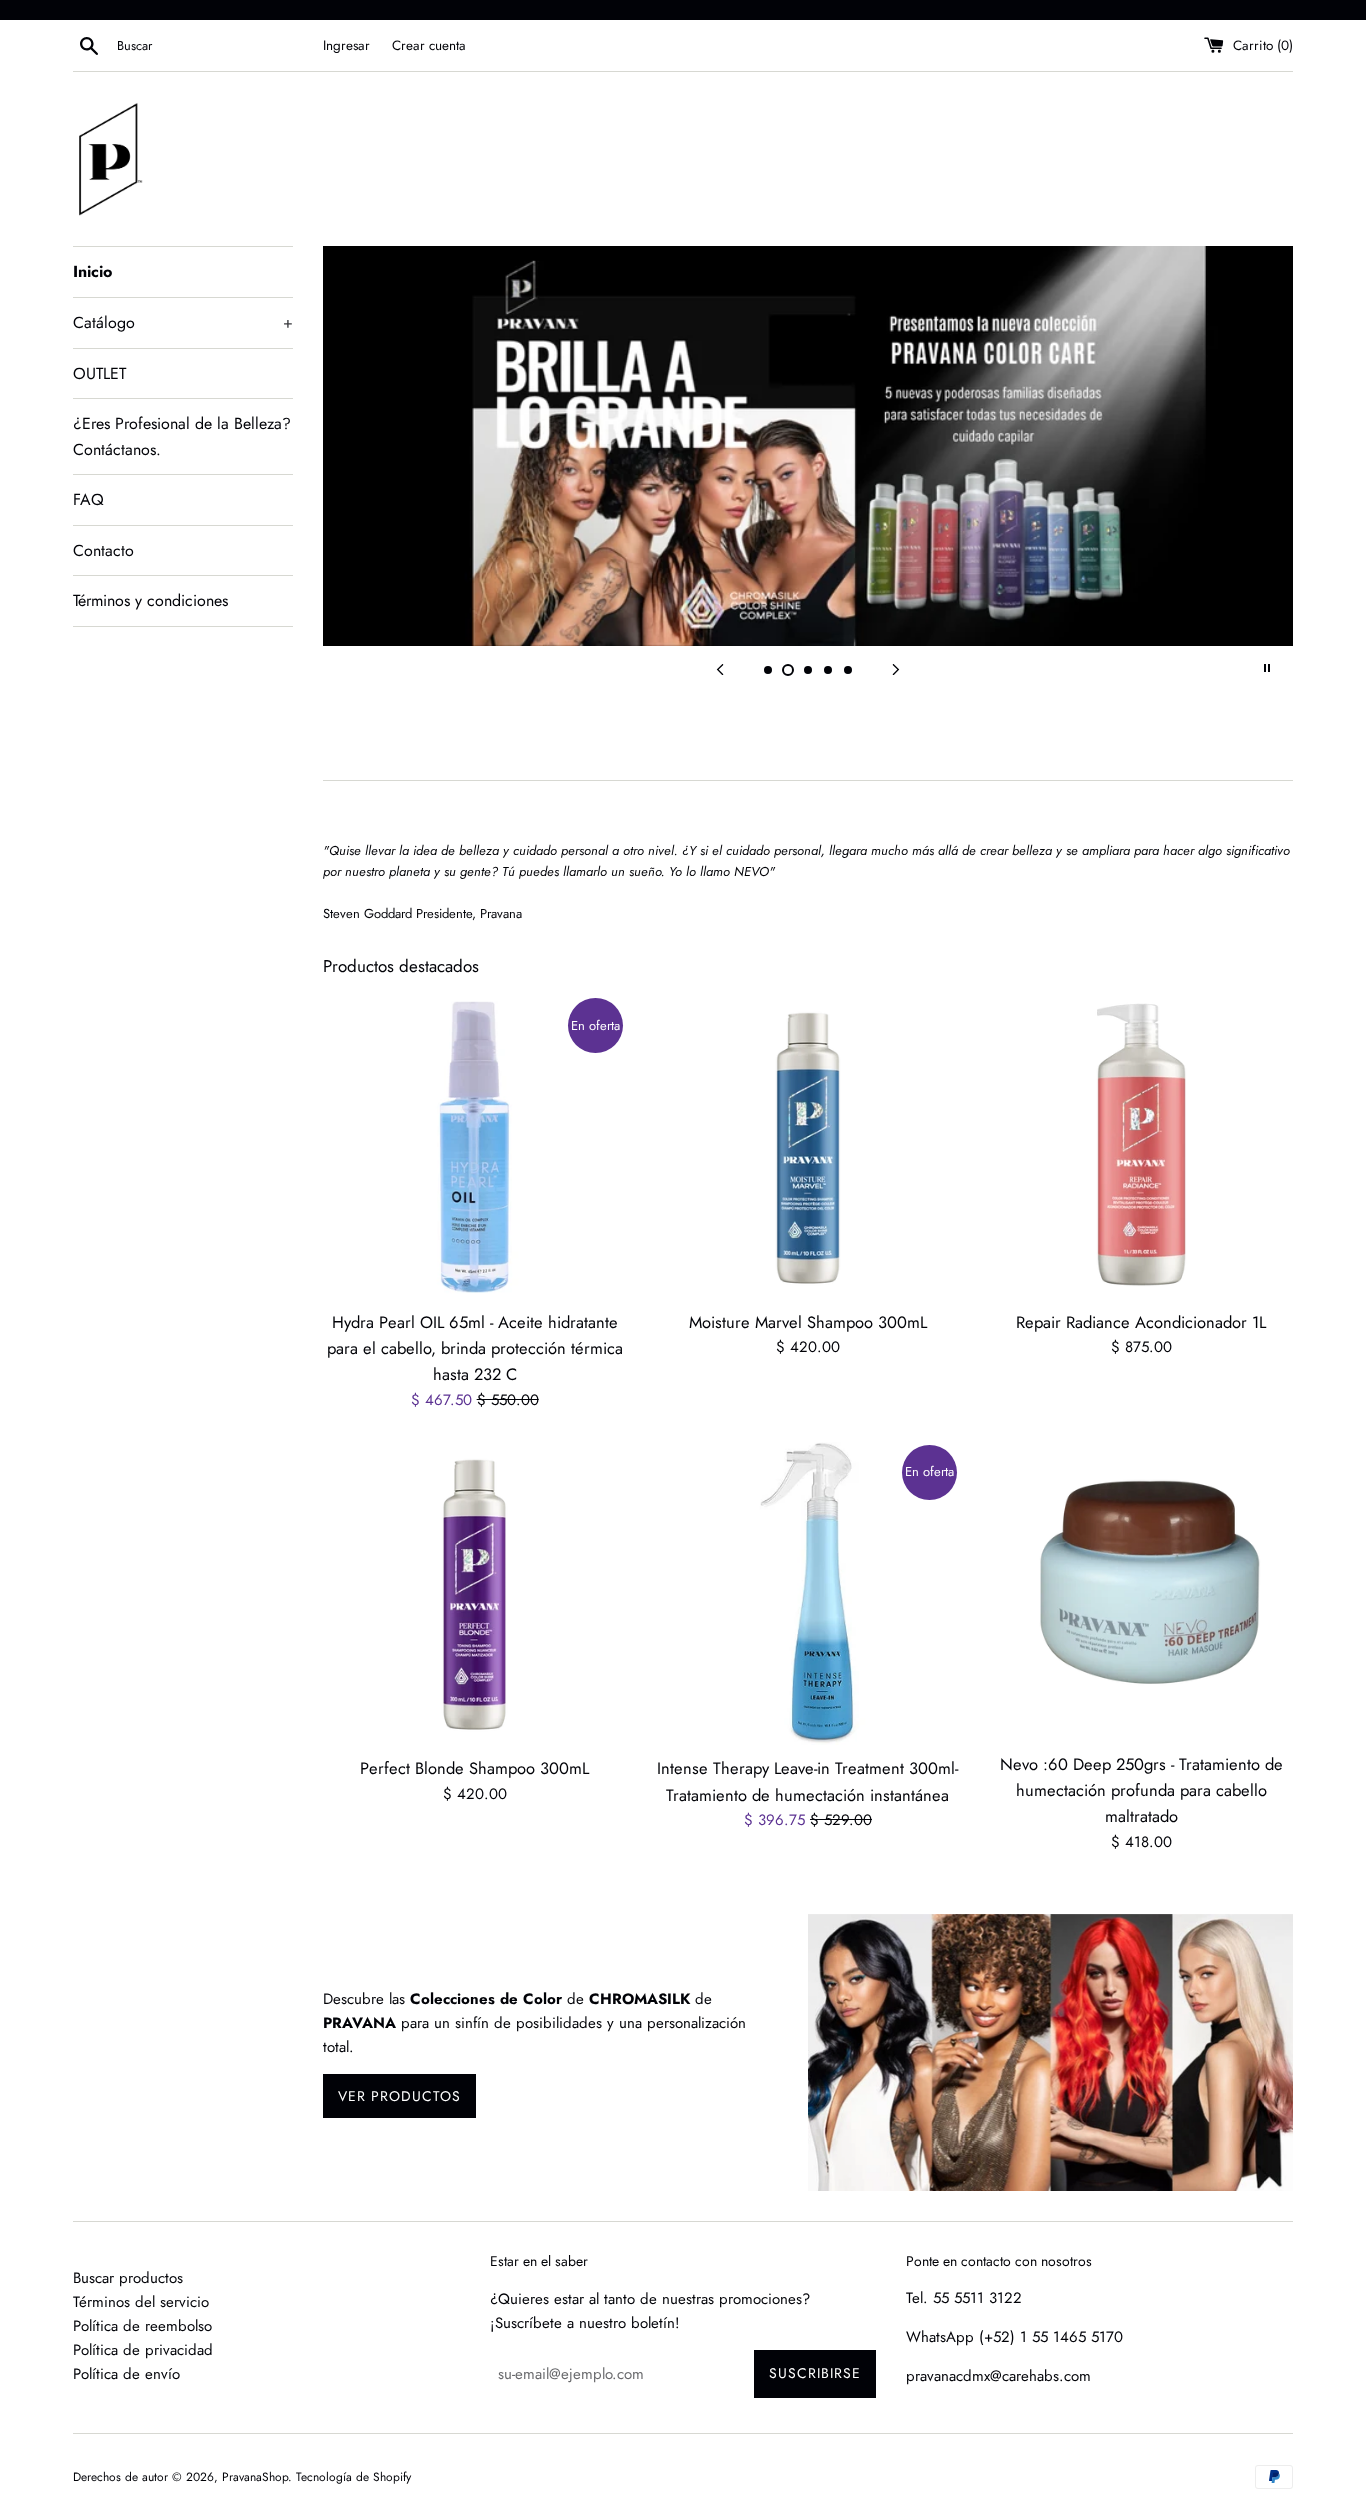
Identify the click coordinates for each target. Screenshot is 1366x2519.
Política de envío (126, 2374)
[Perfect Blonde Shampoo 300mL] (474, 1593)
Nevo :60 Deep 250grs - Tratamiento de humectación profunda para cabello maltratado (1141, 1790)
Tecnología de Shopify (353, 2477)
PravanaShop (255, 2477)
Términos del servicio (141, 2302)
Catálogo (183, 322)
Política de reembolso (142, 2326)
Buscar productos (128, 2278)
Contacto (103, 550)
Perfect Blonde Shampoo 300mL (474, 1768)
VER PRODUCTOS (399, 2096)
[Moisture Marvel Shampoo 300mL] (807, 1146)
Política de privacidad (143, 2350)
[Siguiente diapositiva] (896, 668)
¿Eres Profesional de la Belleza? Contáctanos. (182, 436)
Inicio (92, 271)
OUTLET (99, 373)
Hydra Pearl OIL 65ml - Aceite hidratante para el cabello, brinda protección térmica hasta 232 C (475, 1348)
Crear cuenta (429, 45)
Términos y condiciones (150, 600)
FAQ (88, 499)
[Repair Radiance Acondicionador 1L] (1141, 1146)
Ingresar (346, 45)
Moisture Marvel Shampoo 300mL (808, 1322)
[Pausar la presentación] (1267, 668)
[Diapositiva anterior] (720, 668)
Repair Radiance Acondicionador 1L (1141, 1322)
